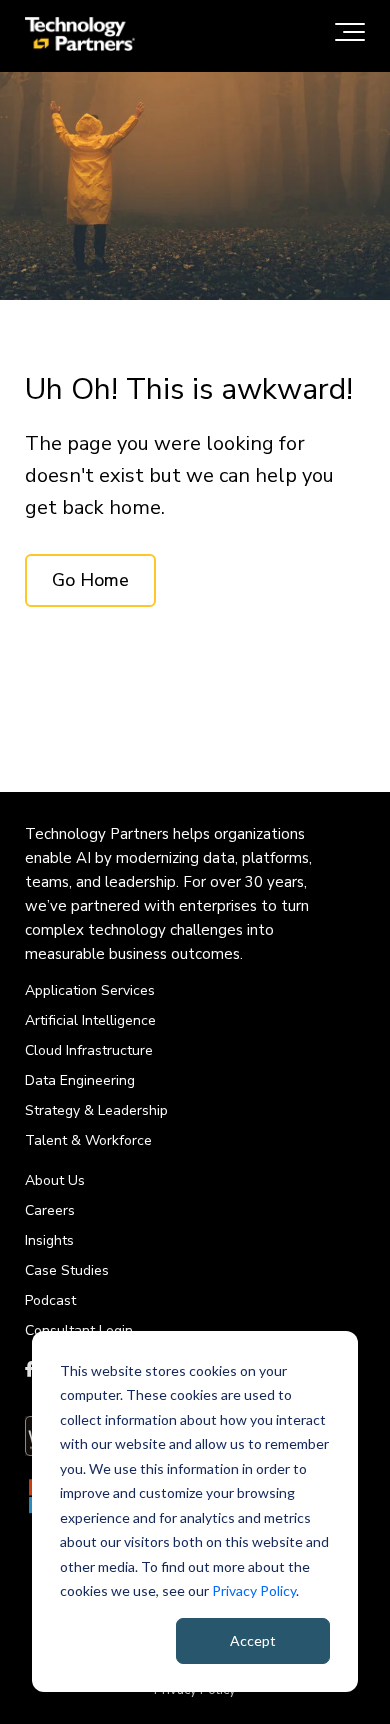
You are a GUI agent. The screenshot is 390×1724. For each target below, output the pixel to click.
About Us (55, 1180)
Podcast (50, 1300)
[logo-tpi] (80, 36)
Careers (50, 1210)
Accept (253, 1640)
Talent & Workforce (88, 1140)
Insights (49, 1240)
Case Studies (67, 1270)
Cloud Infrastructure (89, 1050)
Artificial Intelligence (90, 1020)
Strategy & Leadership (96, 1110)
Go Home (90, 580)
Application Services (90, 990)
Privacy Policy (254, 1590)
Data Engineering (80, 1080)
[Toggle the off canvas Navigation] (350, 36)
